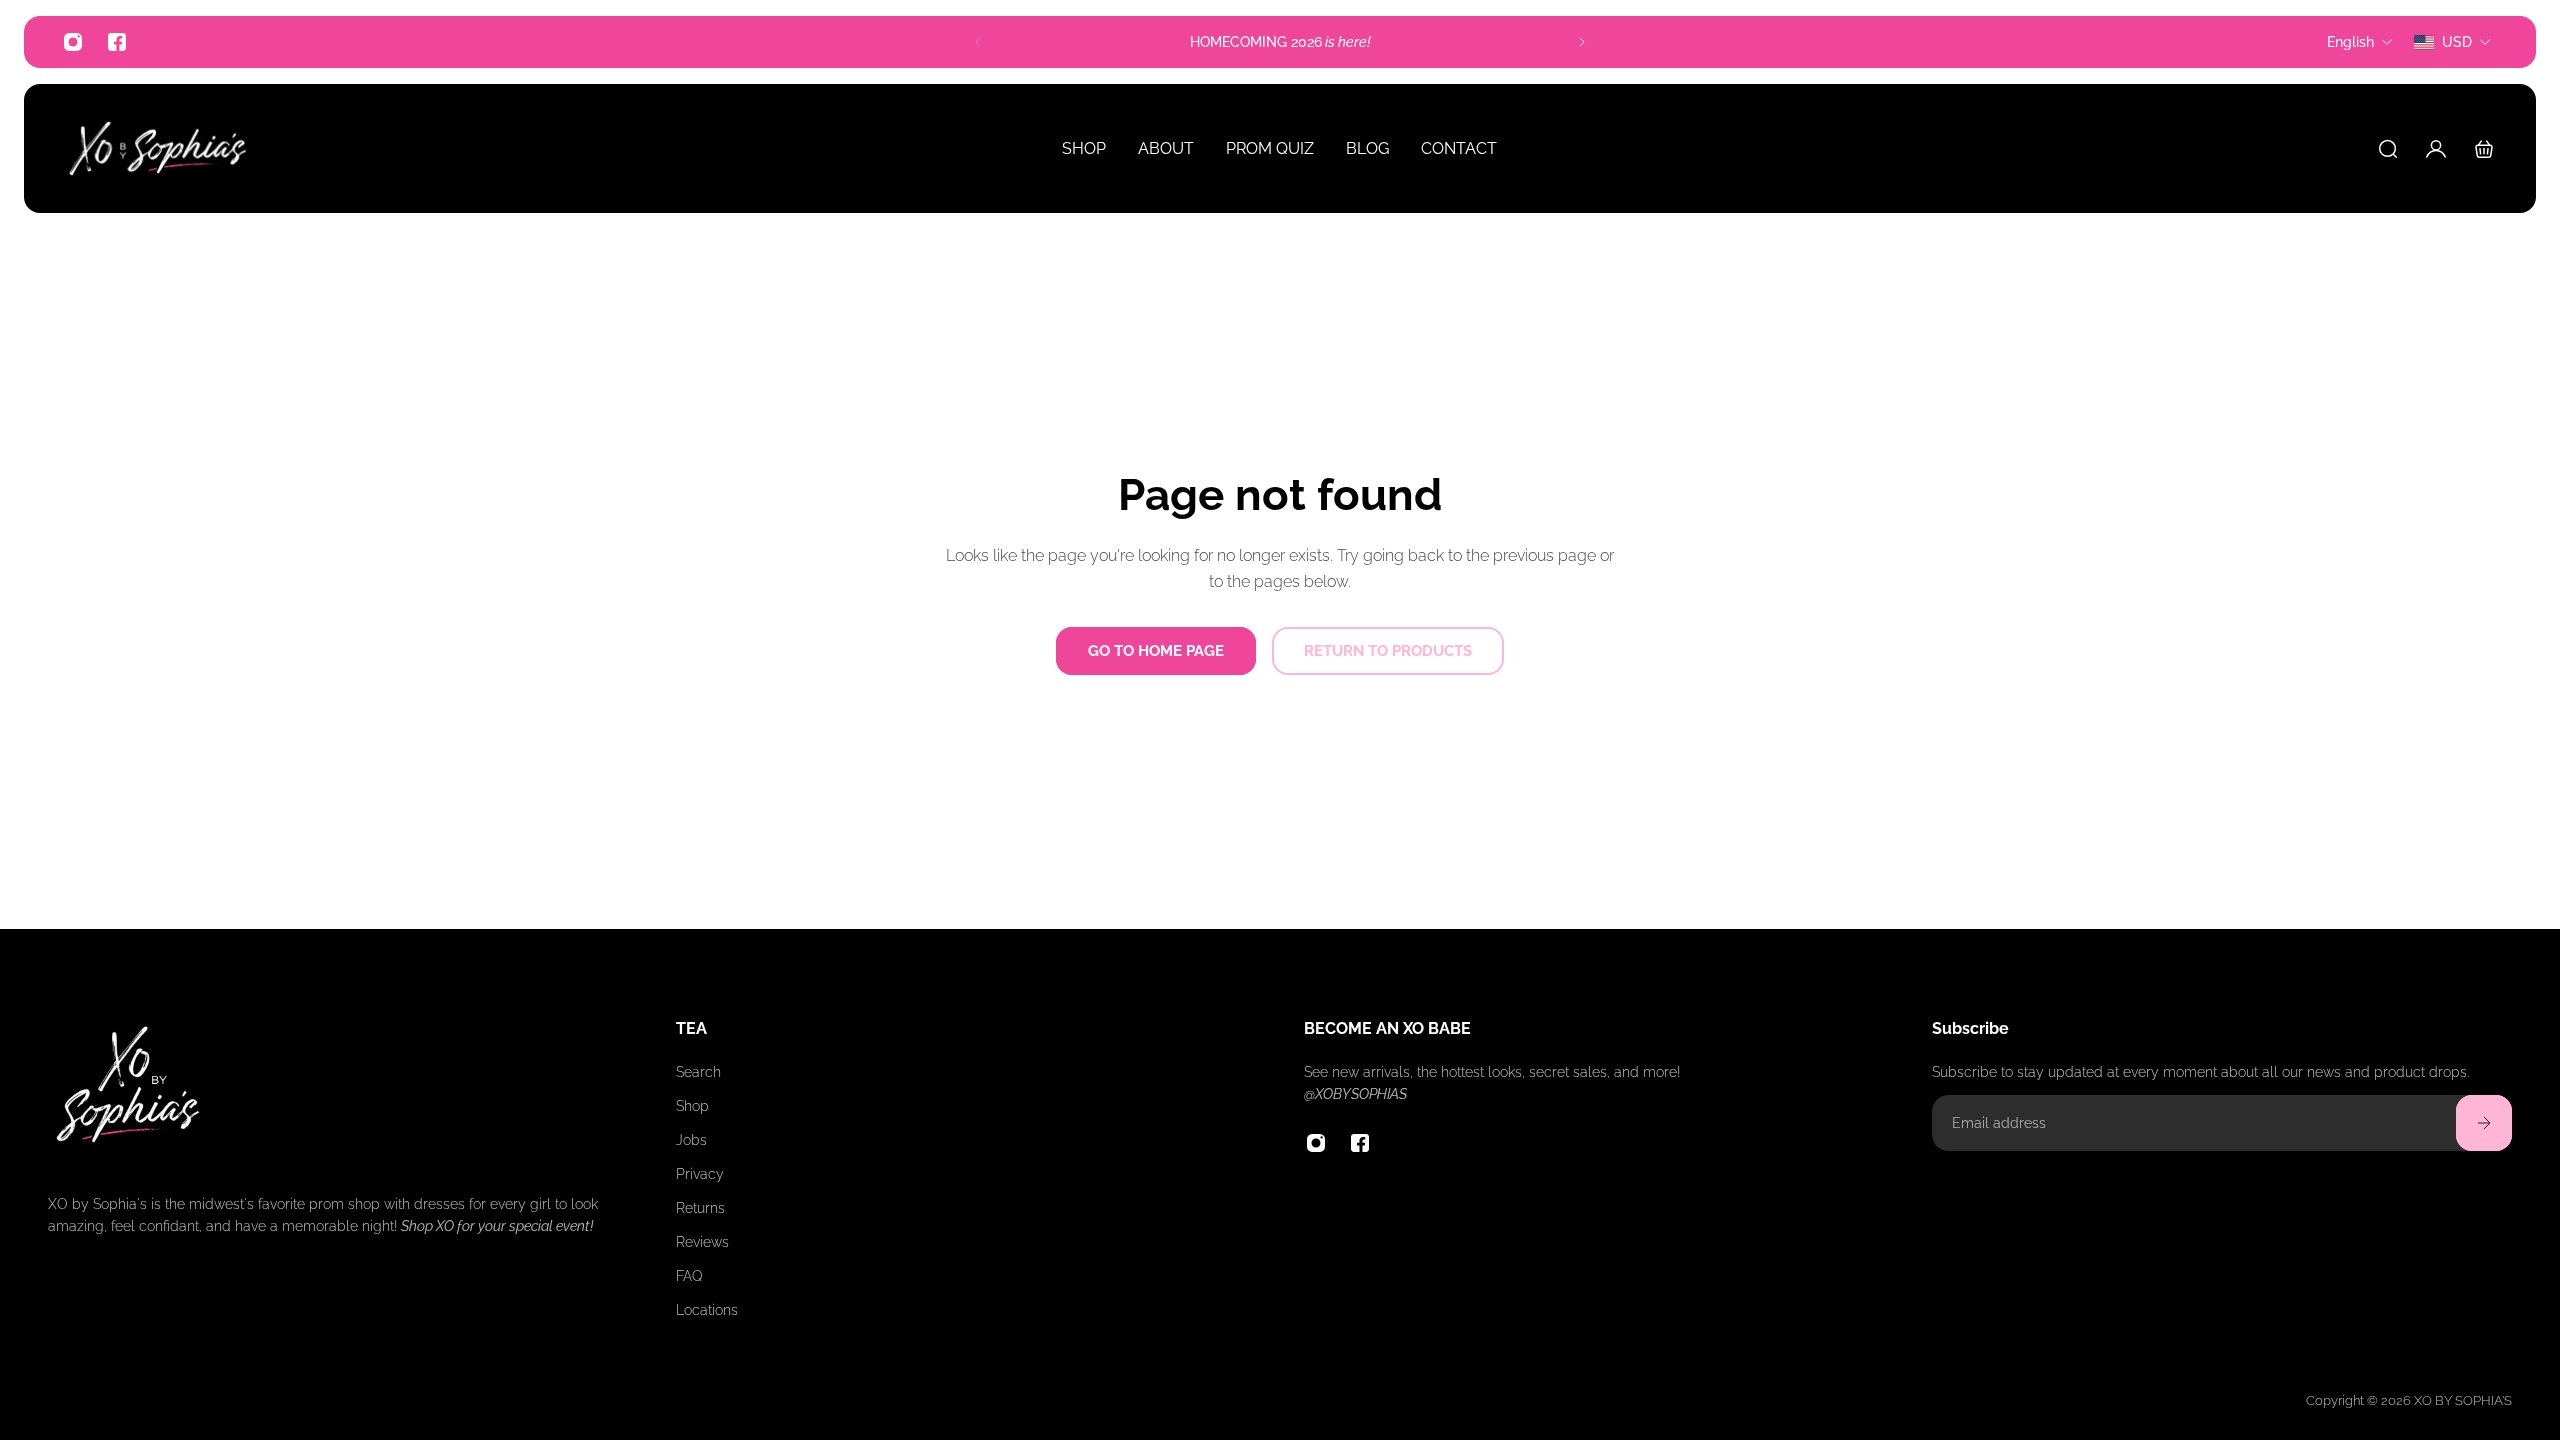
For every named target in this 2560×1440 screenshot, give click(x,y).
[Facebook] (117, 42)
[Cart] (2484, 149)
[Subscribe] (2484, 1123)
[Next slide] (1582, 42)
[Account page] (2436, 149)
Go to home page (1156, 651)
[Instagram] (73, 42)
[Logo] (158, 148)
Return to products (1388, 651)
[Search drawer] (2388, 149)
